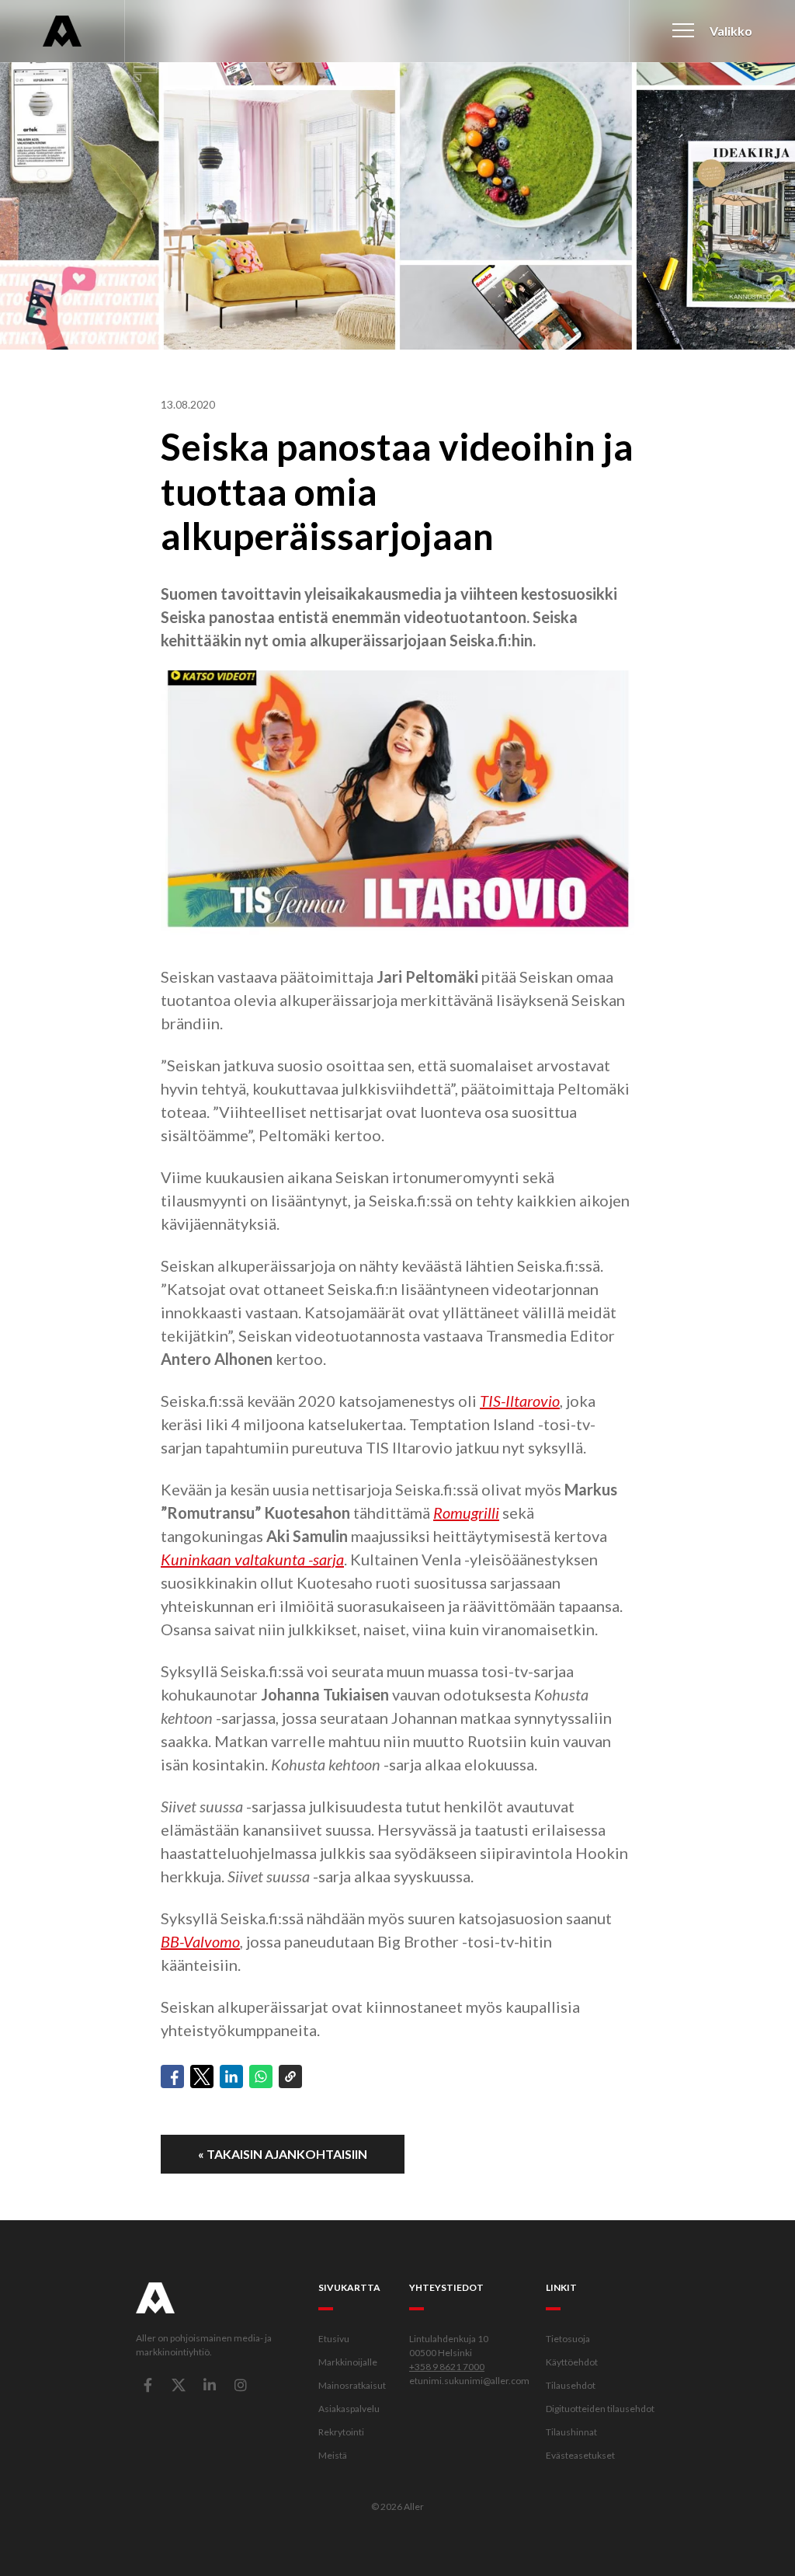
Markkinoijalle (348, 2362)
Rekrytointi (341, 2432)
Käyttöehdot (572, 2362)
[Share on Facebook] (172, 2076)
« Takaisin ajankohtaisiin (283, 2154)
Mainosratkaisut (352, 2385)
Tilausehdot (571, 2385)
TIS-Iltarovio (520, 1401)
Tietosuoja (568, 2339)
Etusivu (334, 2339)
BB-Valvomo (200, 1941)
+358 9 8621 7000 (447, 2367)
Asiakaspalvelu (349, 2409)
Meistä (333, 2455)
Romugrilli (466, 1513)
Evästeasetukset (580, 2455)
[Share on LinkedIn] (231, 2076)
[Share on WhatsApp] (261, 2076)
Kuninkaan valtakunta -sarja (252, 1559)
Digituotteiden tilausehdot (600, 2409)
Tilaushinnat (571, 2432)
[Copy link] (290, 2076)
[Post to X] (202, 2076)
